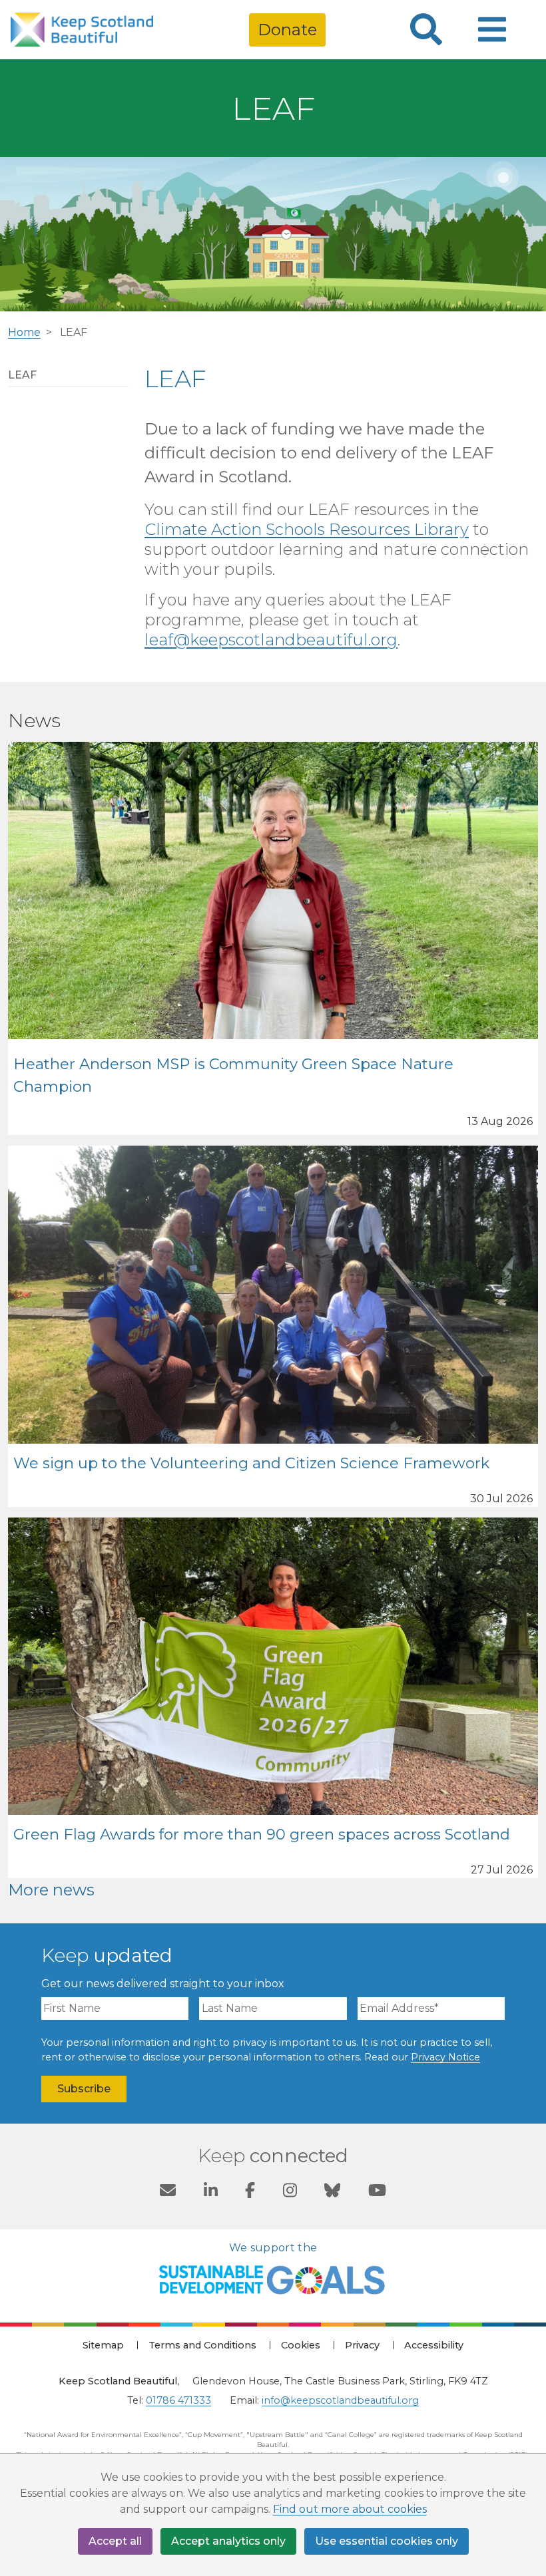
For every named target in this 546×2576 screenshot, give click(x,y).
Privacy (362, 2345)
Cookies (301, 2345)
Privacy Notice (445, 2057)
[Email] (168, 2192)
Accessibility (434, 2345)
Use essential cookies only (387, 2541)
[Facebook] (250, 2192)
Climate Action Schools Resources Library (307, 529)
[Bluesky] (332, 2192)
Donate (287, 30)
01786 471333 (178, 2400)
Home (24, 332)
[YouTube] (377, 2192)
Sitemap (103, 2345)
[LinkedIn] (211, 2192)
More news (51, 1890)
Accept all (115, 2541)
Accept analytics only (228, 2541)
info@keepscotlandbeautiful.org (340, 2400)
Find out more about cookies (350, 2509)
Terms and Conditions (202, 2345)
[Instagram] (290, 2192)
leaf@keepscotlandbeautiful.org (271, 640)
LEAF (22, 375)
